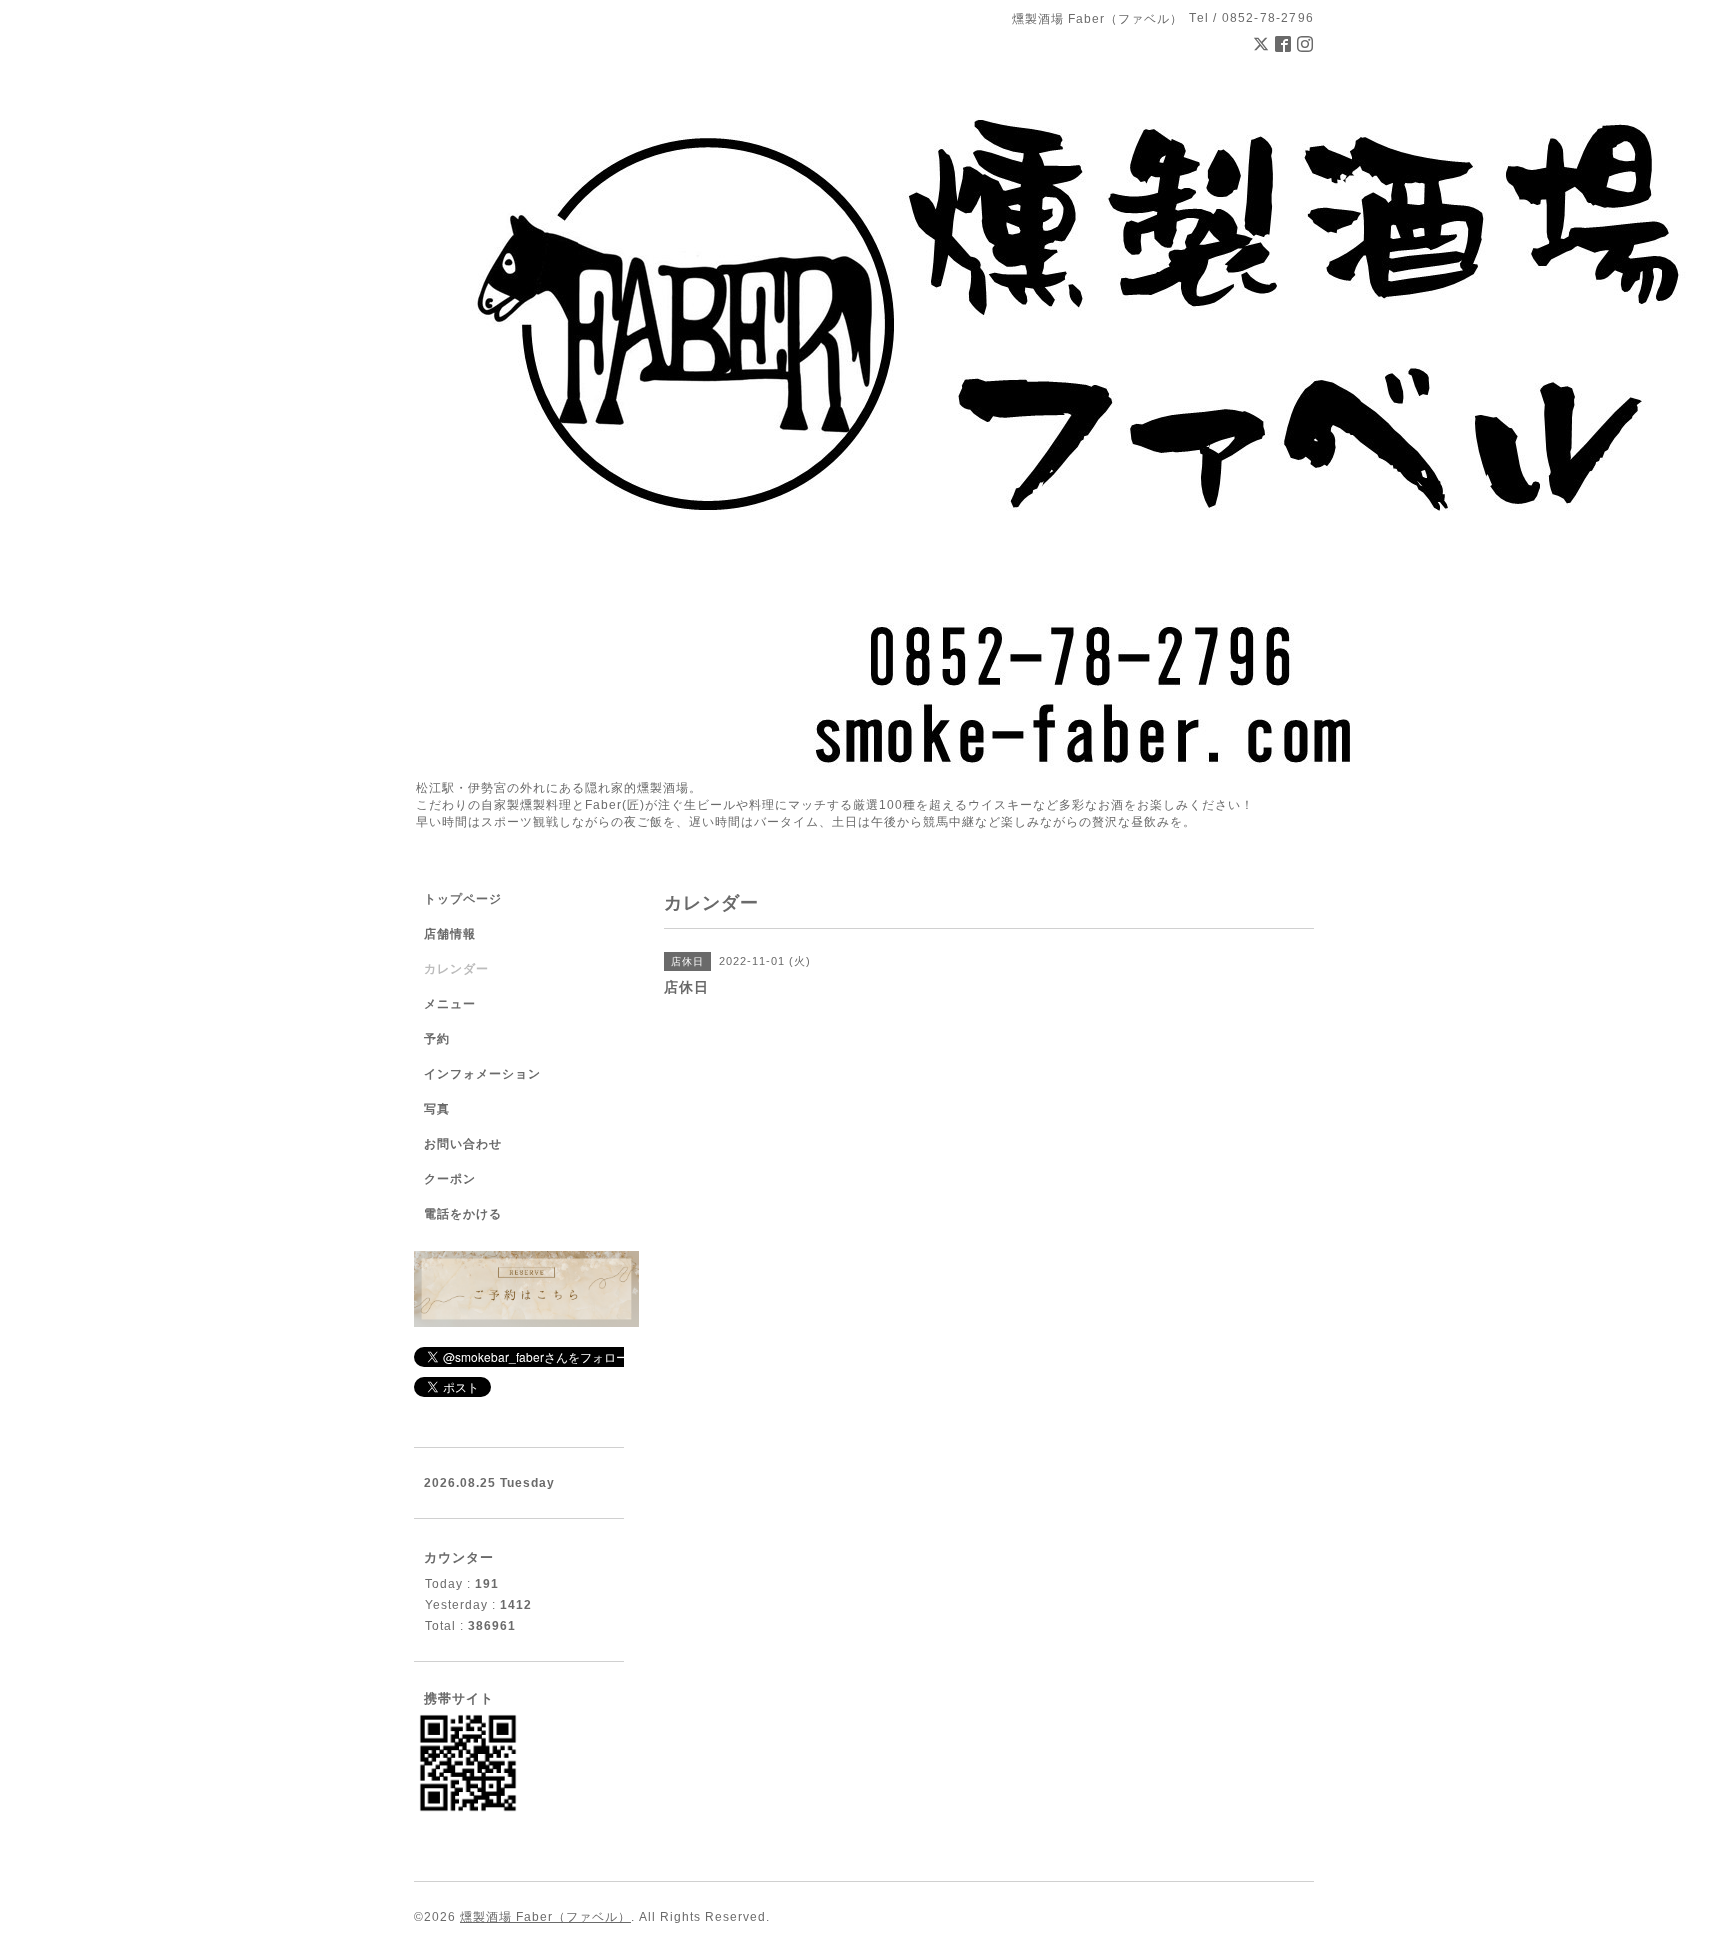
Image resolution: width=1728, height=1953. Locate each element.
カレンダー (456, 969)
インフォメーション (482, 1074)
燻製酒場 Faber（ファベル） (545, 1917)
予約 (437, 1039)
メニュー (450, 1004)
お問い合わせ (463, 1144)
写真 (437, 1109)
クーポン (450, 1179)
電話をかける (463, 1214)
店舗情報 (450, 934)
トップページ (463, 899)
